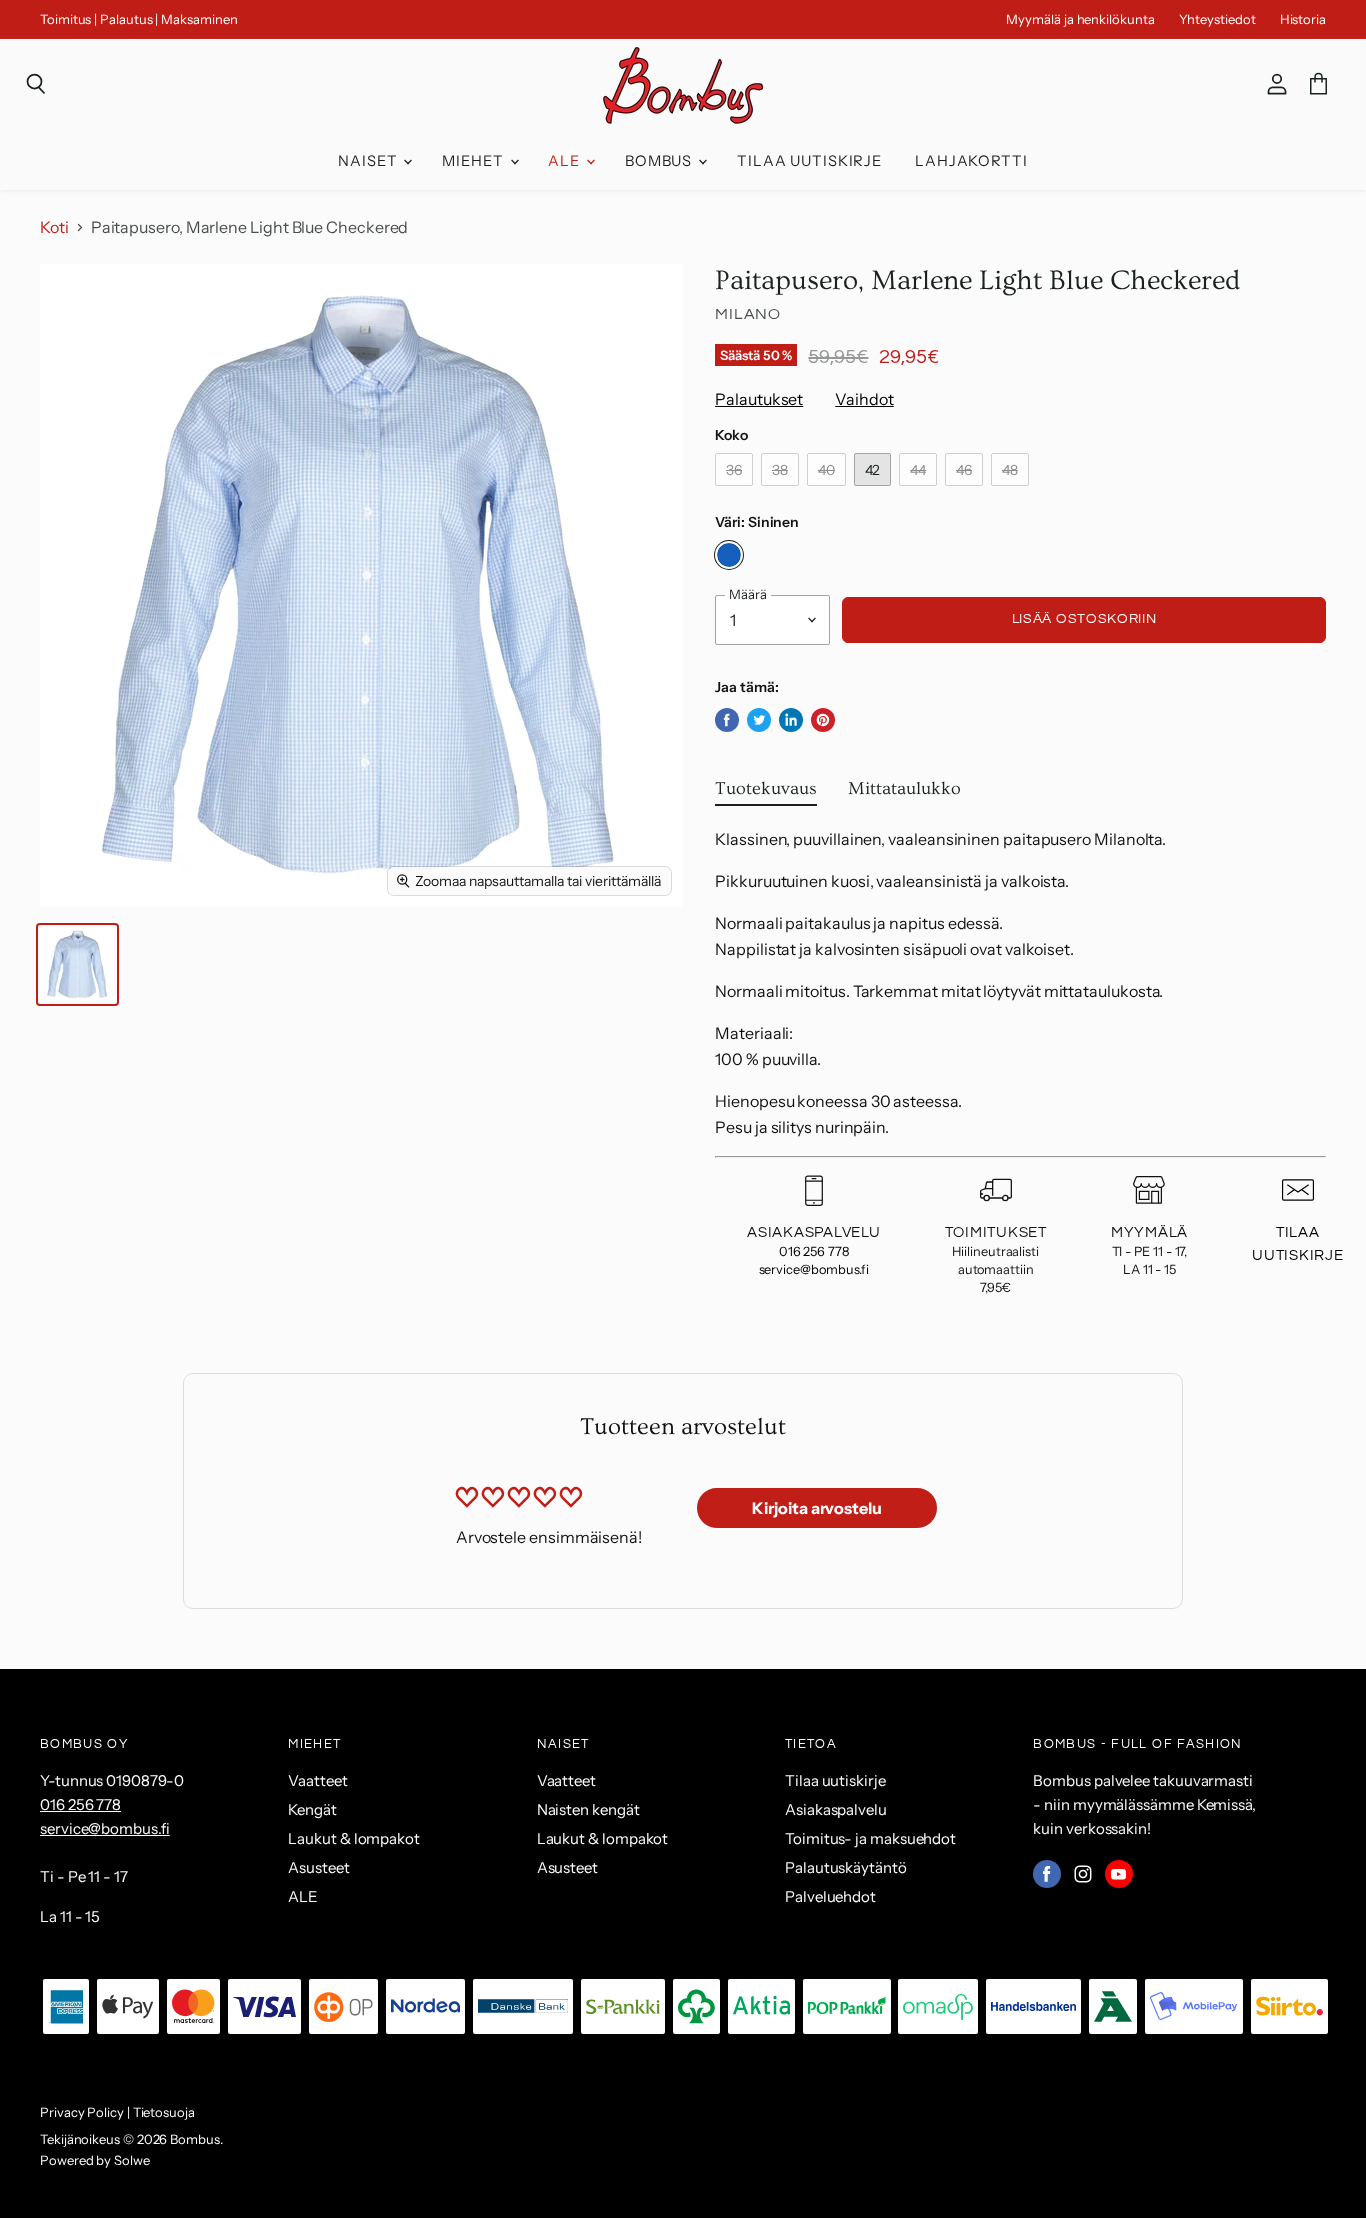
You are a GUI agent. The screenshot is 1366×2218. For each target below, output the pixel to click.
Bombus (660, 161)
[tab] (766, 793)
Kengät (312, 1809)
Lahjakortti (971, 161)
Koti (54, 227)
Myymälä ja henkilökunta (1080, 19)
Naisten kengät (588, 1809)
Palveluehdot (830, 1896)
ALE (566, 161)
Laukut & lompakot (354, 1838)
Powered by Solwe (95, 2160)
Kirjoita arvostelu (817, 1508)
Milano (748, 314)
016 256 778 (814, 1251)
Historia (1303, 19)
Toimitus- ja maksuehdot (870, 1838)
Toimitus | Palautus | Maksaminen (138, 19)
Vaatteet (317, 1780)
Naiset (369, 161)
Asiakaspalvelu (836, 1809)
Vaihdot (864, 399)
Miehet (474, 161)
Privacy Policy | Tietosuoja (117, 2112)
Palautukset (759, 399)
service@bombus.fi (814, 1269)
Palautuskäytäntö (846, 1867)
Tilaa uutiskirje (809, 161)
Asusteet (318, 1867)
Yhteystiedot (1217, 19)
